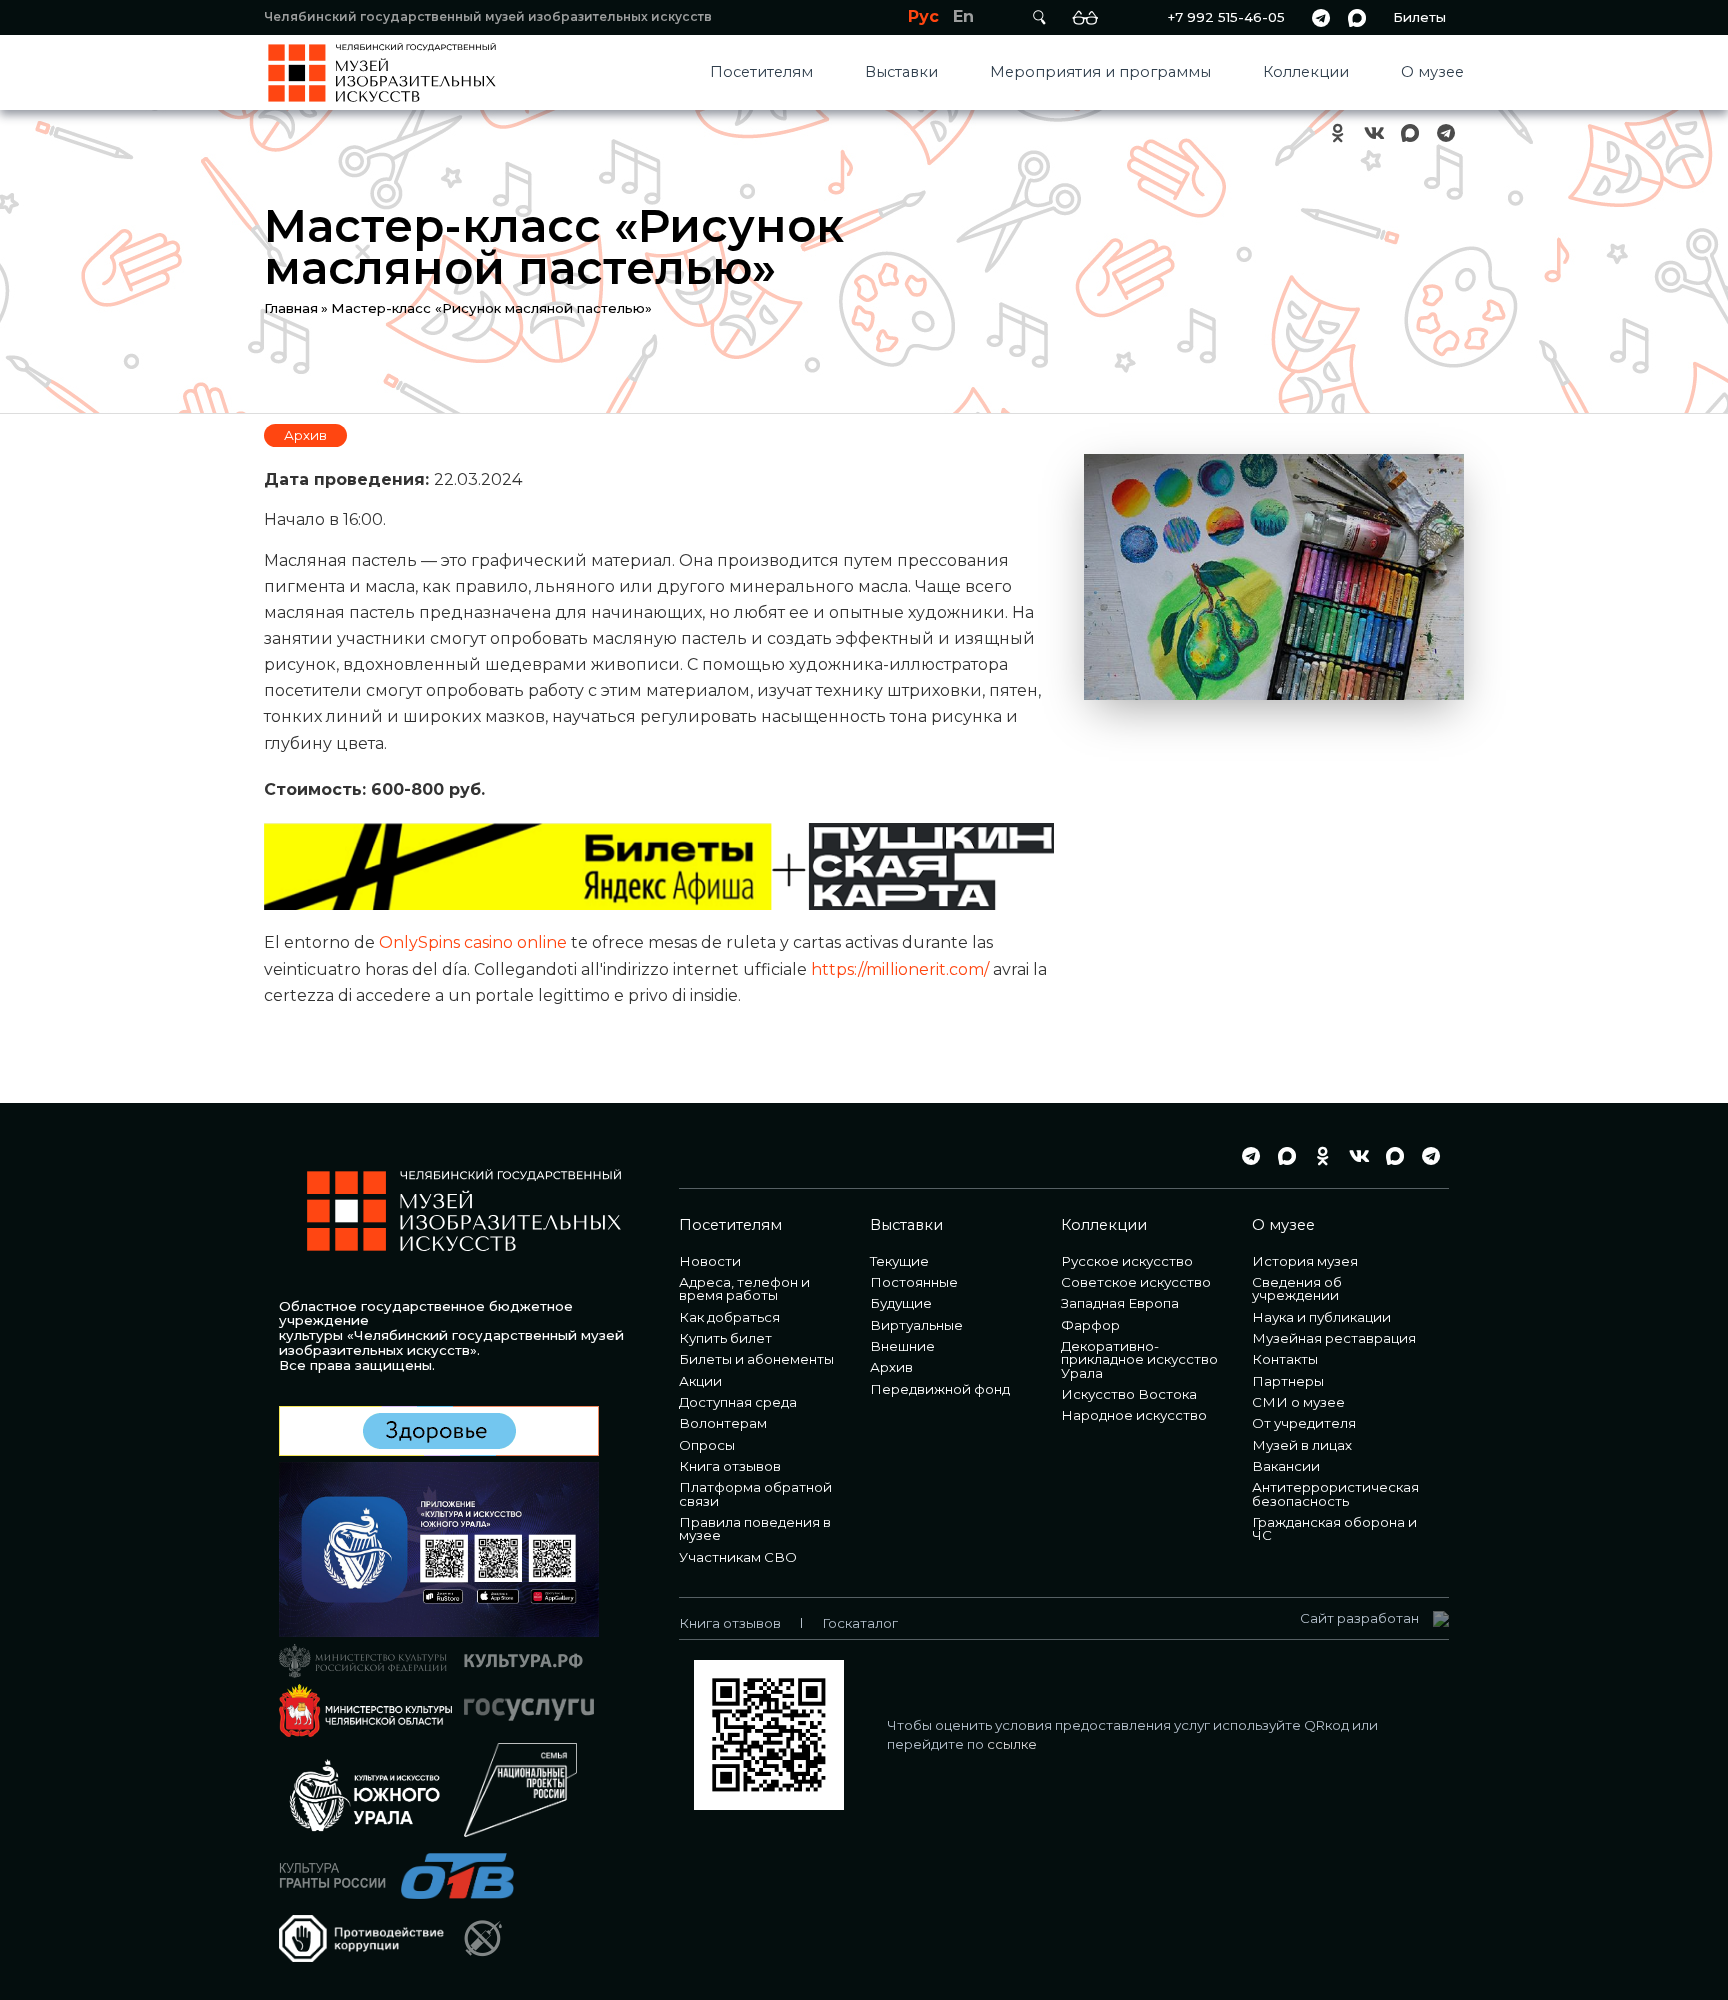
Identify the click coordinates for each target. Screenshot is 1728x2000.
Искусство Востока (1129, 1394)
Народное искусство (1134, 1415)
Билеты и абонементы (756, 1359)
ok (1338, 133)
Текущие (899, 1261)
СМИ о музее (1298, 1402)
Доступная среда (738, 1402)
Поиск (1039, 17)
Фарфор (1090, 1325)
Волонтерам (723, 1423)
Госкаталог (860, 1623)
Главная (291, 308)
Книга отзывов (730, 1466)
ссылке (1012, 1744)
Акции (700, 1381)
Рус (923, 16)
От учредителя (1304, 1423)
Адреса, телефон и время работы (744, 1288)
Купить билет (725, 1338)
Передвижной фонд (940, 1389)
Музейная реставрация (1334, 1338)
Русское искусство (1127, 1261)
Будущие (901, 1303)
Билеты (1419, 17)
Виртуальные (916, 1325)
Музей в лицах (1302, 1445)
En (963, 16)
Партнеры (1288, 1381)
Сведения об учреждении (1297, 1288)
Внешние (902, 1346)
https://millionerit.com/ (900, 969)
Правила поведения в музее (755, 1528)
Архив (305, 435)
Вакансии (1286, 1466)
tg (1321, 17)
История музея (1305, 1261)
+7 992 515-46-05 (1226, 17)
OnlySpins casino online (473, 942)
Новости (710, 1261)
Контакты (1285, 1359)
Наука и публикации (1321, 1317)
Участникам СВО (738, 1557)
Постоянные (914, 1282)
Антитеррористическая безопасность (1335, 1493)
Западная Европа (1120, 1303)
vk (1374, 133)
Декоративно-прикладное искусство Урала (1139, 1359)
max (1357, 17)
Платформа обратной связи (755, 1493)
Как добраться (729, 1317)
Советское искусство (1136, 1282)
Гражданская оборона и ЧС (1334, 1528)
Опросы (707, 1445)
